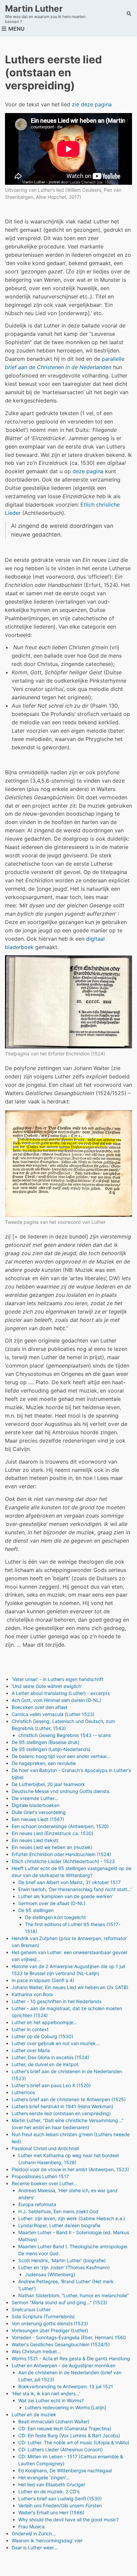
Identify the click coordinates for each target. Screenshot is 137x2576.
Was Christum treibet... (36, 2351)
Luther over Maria (31, 2050)
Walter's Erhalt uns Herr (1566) (51, 2512)
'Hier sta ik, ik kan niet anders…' (46, 2393)
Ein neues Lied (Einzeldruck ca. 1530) (53, 1833)
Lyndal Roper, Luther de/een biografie (59, 2225)
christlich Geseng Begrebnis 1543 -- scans (65, 1735)
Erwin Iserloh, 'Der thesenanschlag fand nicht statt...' (75, 1889)
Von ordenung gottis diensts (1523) (50, 2323)
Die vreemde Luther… (35, 1798)
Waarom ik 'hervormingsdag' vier (47, 2540)
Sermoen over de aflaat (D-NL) (52, 1903)
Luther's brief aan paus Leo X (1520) (51, 2085)
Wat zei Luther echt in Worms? (51, 2400)
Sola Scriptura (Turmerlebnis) (43, 2316)
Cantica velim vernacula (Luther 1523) (53, 1714)
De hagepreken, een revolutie (44, 1763)
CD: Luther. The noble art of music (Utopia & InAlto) (74, 2442)
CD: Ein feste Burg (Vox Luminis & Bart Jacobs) (69, 2435)
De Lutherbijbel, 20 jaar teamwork (48, 1784)
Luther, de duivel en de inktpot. (46, 2064)
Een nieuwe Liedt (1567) (38, 1819)
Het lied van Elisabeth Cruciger (52, 2484)
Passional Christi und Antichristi (45, 2148)
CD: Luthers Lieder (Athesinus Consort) (61, 2449)
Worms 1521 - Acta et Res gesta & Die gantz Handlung (71, 2358)
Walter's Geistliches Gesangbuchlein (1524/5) (61, 2344)
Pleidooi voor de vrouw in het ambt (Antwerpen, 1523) (70, 2169)
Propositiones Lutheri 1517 (40, 2176)
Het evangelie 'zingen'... (44, 2477)
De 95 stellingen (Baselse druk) (46, 1742)
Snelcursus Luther (31, 2309)
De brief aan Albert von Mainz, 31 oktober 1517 (69, 1882)
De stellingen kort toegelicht (55, 1917)
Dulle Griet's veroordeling (39, 1812)
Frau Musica (31, 2526)
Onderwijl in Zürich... (34, 2533)
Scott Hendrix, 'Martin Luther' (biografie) (62, 2260)
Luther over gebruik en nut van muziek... (56, 2043)
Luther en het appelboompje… (44, 2022)
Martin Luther (34, 9)
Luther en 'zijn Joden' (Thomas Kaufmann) (64, 2267)
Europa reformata (37, 2204)
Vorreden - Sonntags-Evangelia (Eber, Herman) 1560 (69, 2337)
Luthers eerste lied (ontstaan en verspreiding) (61, 2113)
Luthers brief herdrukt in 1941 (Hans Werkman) (63, 2106)
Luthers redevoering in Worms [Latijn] (66, 2407)
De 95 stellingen (36, 1910)
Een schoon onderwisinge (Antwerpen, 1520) (60, 1826)
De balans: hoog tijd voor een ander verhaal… (61, 1756)
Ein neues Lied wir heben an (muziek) (52, 1847)
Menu (16, 29)
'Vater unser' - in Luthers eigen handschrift (58, 1679)
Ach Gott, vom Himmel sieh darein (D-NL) (56, 1700)
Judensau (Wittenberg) (50, 2274)
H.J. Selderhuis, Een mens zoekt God (58, 2211)
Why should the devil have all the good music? (68, 2519)
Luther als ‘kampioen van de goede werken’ (66, 1896)
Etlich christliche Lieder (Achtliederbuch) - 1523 (63, 1861)
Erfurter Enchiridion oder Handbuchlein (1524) (61, 1854)
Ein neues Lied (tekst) (35, 1840)
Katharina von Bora (32, 1994)
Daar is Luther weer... (35, 2547)
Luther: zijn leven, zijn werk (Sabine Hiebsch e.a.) (72, 2218)
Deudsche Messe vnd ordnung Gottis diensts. (61, 1791)
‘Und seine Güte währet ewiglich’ (47, 1686)
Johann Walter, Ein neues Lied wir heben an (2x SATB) (70, 1987)
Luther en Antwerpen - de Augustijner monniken (64, 2365)
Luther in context (30, 2029)
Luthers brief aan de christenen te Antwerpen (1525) (69, 2099)
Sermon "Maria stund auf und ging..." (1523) (60, 2302)
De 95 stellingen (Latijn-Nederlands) (51, 1749)
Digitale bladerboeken (36, 1805)
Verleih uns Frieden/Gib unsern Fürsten (60, 2505)
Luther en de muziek (34, 2414)
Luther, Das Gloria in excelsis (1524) (50, 2057)
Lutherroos (23, 2092)
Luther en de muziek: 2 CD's (49, 2491)
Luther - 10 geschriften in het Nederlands (57, 2001)
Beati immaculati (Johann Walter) (54, 2421)
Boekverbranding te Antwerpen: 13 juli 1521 (66, 2386)
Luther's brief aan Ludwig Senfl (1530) (60, 2498)
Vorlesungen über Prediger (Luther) (50, 2330)
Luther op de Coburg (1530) (42, 2036)
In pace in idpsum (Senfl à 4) (43, 1980)
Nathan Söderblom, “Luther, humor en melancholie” (73, 2295)
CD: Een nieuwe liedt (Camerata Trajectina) (65, 2428)
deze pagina (89, 471)
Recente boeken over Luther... (44, 2183)
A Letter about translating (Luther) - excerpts (61, 1693)
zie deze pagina (92, 104)
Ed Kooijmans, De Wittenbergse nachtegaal (65, 2470)
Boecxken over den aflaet (40, 1707)
